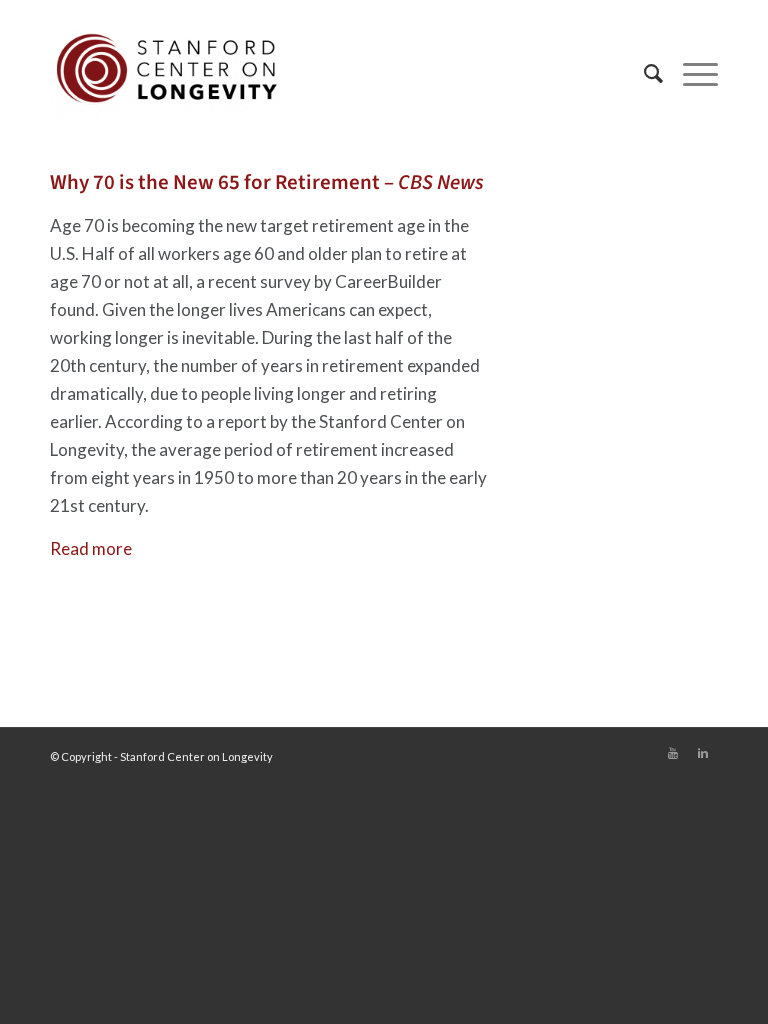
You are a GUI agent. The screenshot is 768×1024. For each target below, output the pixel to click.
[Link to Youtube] (673, 753)
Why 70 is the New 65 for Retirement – (267, 182)
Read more (91, 548)
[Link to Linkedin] (703, 753)
